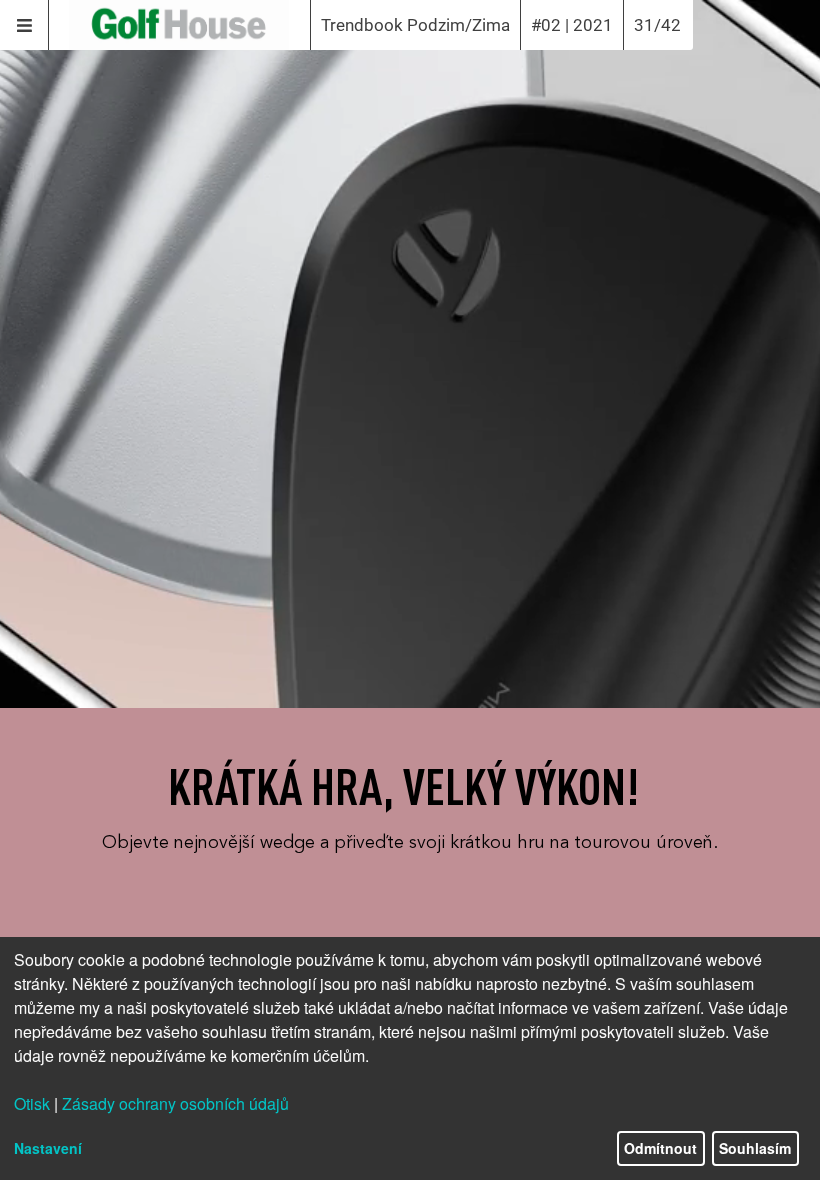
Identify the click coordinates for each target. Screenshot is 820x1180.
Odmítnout (660, 1148)
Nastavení (48, 1148)
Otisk (32, 1103)
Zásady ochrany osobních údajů (175, 1103)
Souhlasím (755, 1148)
